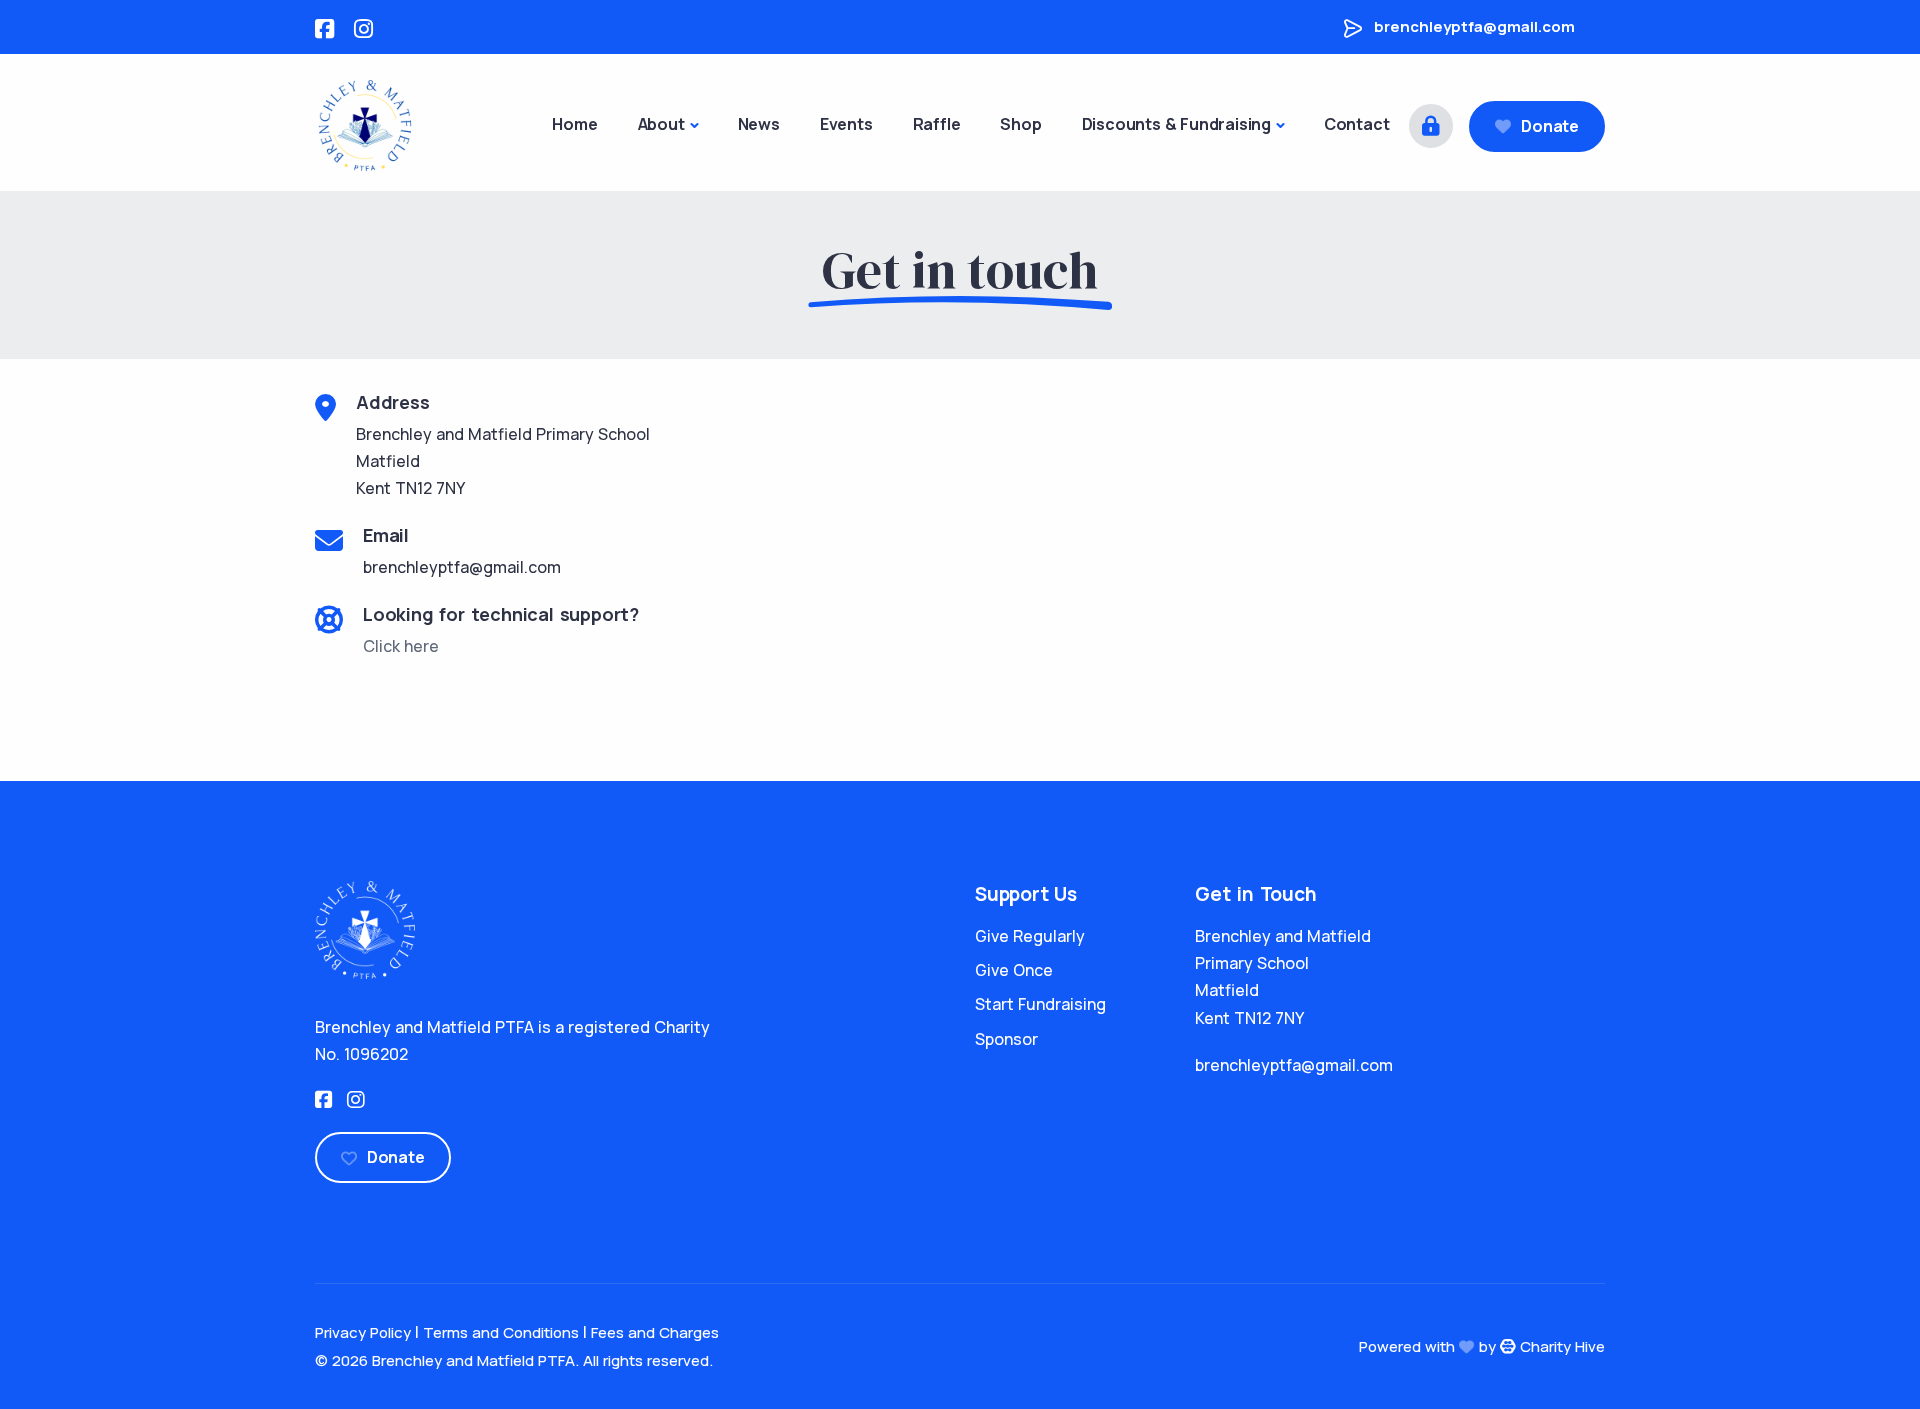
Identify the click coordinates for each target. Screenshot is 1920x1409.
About (661, 124)
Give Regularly (1030, 936)
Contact (1357, 124)
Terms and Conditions (501, 1332)
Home (574, 124)
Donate (1550, 126)
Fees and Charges (655, 1332)
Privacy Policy (363, 1332)
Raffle (937, 124)
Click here (401, 646)
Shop (1020, 124)
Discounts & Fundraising (1176, 124)
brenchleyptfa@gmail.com (1474, 26)
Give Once (1014, 970)
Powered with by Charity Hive (1482, 1346)
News (759, 124)
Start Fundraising (1040, 1004)
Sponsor (1006, 1039)
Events (846, 124)
